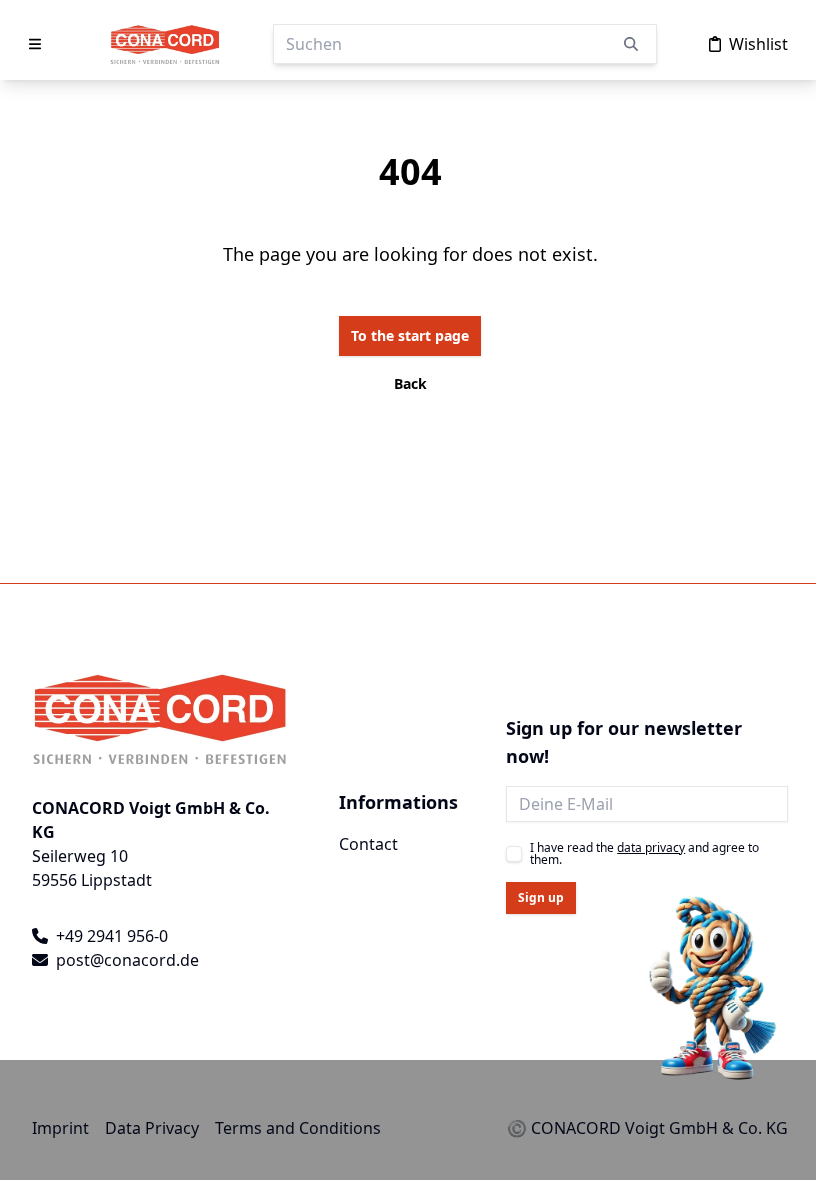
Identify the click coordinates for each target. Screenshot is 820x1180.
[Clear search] (631, 44)
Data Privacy (152, 1128)
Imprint (60, 1128)
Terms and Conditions (298, 1128)
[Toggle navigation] (37, 44)
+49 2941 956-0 (112, 936)
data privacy (651, 847)
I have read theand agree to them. (644, 854)
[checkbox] (514, 854)
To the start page (410, 335)
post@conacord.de (127, 960)
